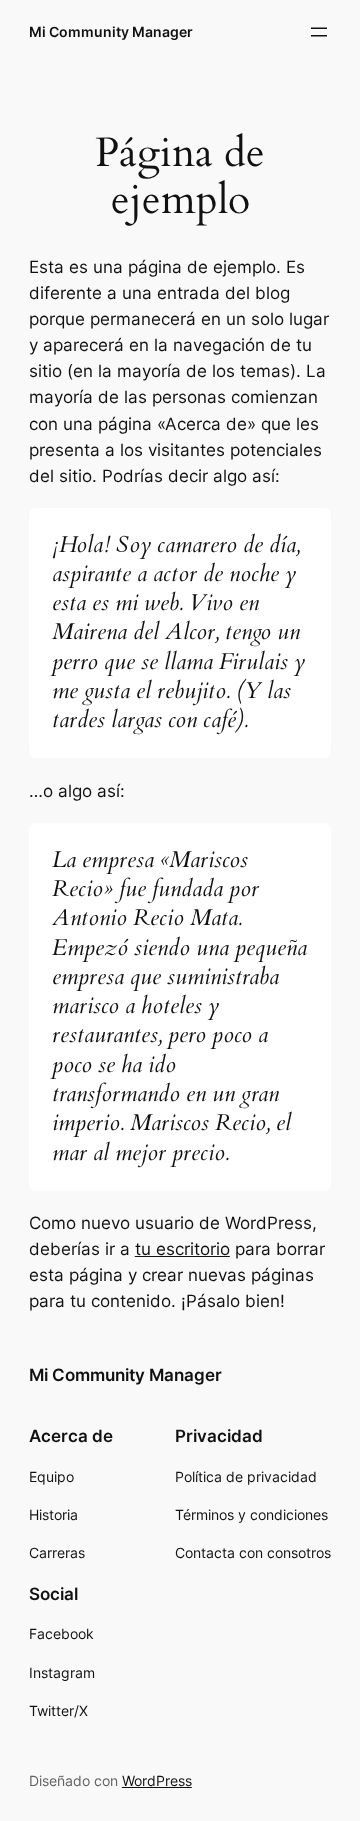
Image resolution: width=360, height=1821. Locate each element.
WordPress (157, 1780)
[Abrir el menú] (319, 32)
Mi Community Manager (111, 31)
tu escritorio (182, 1249)
